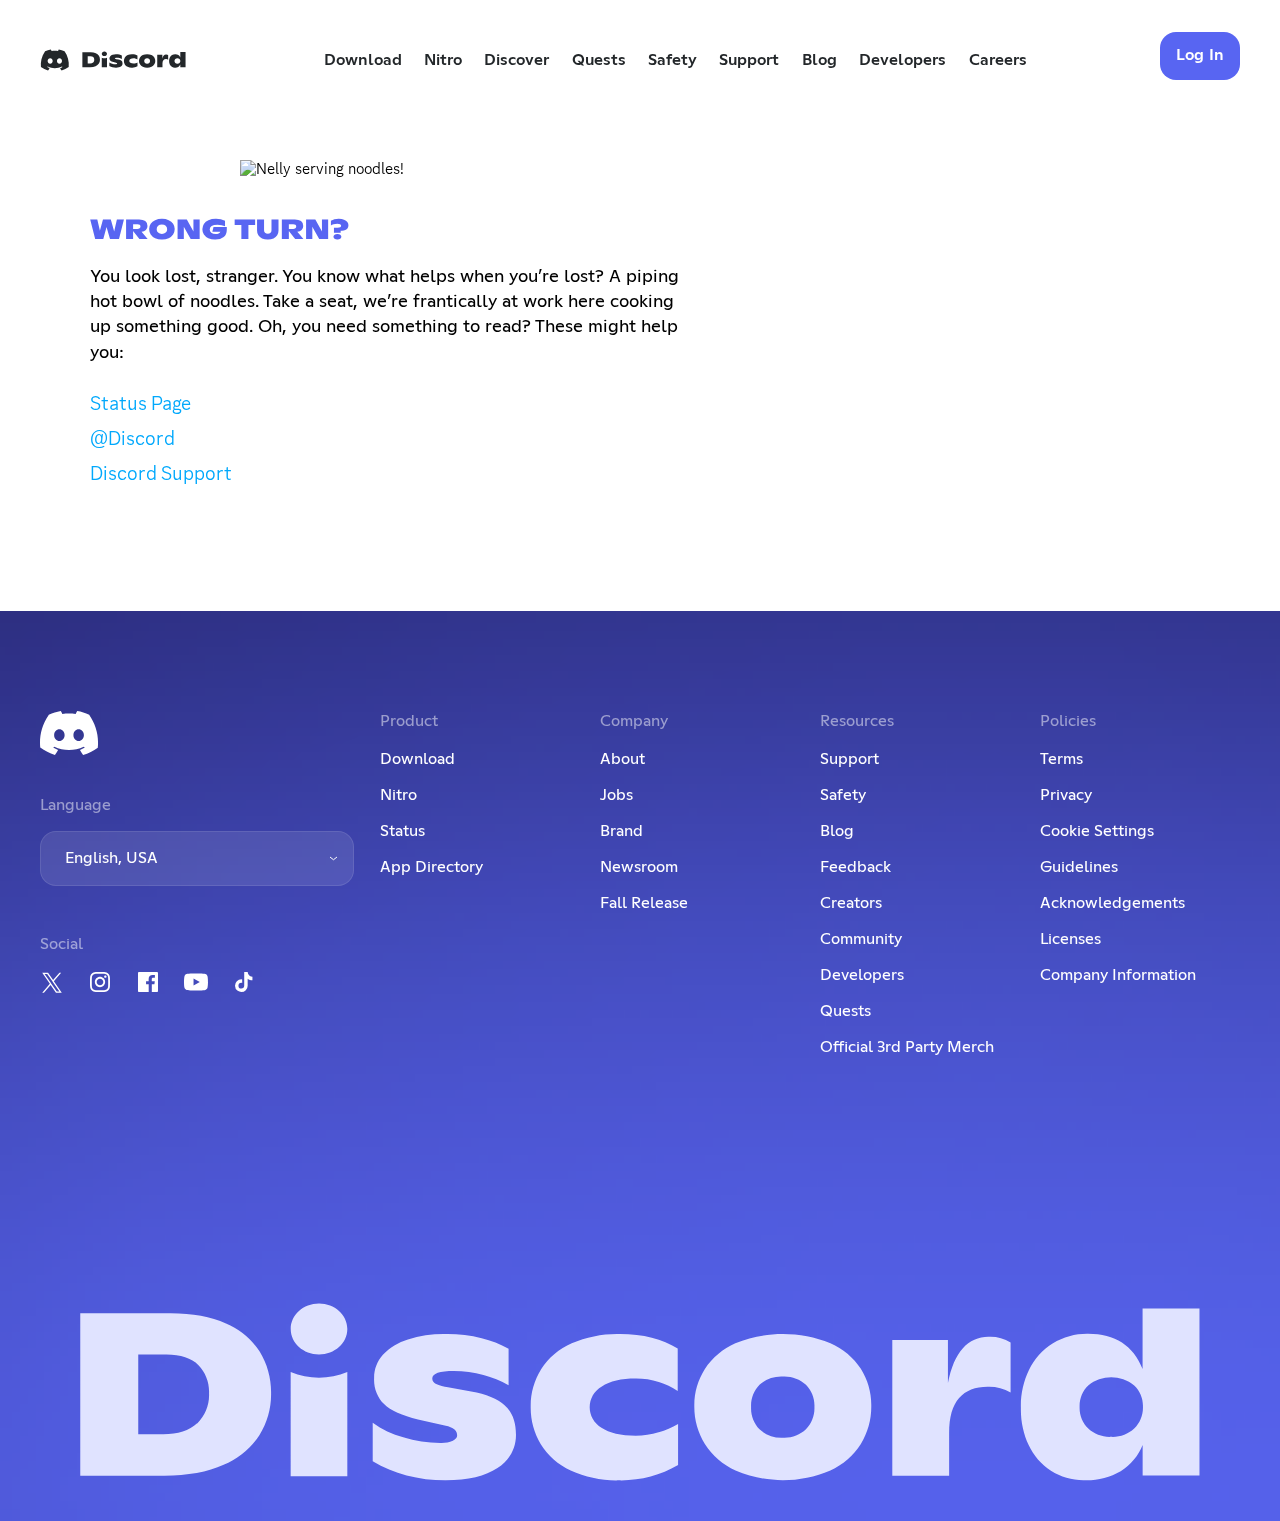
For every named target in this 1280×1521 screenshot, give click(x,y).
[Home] (113, 60)
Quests (599, 60)
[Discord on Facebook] (148, 982)
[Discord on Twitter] (52, 982)
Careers (998, 60)
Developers (902, 60)
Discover (516, 60)
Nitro (443, 60)
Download (363, 60)
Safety (672, 60)
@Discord (132, 438)
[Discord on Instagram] (100, 982)
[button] (197, 858)
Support (749, 60)
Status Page (140, 403)
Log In (1200, 55)
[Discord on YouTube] (196, 982)
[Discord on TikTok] (244, 982)
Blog (819, 60)
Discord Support (161, 473)
